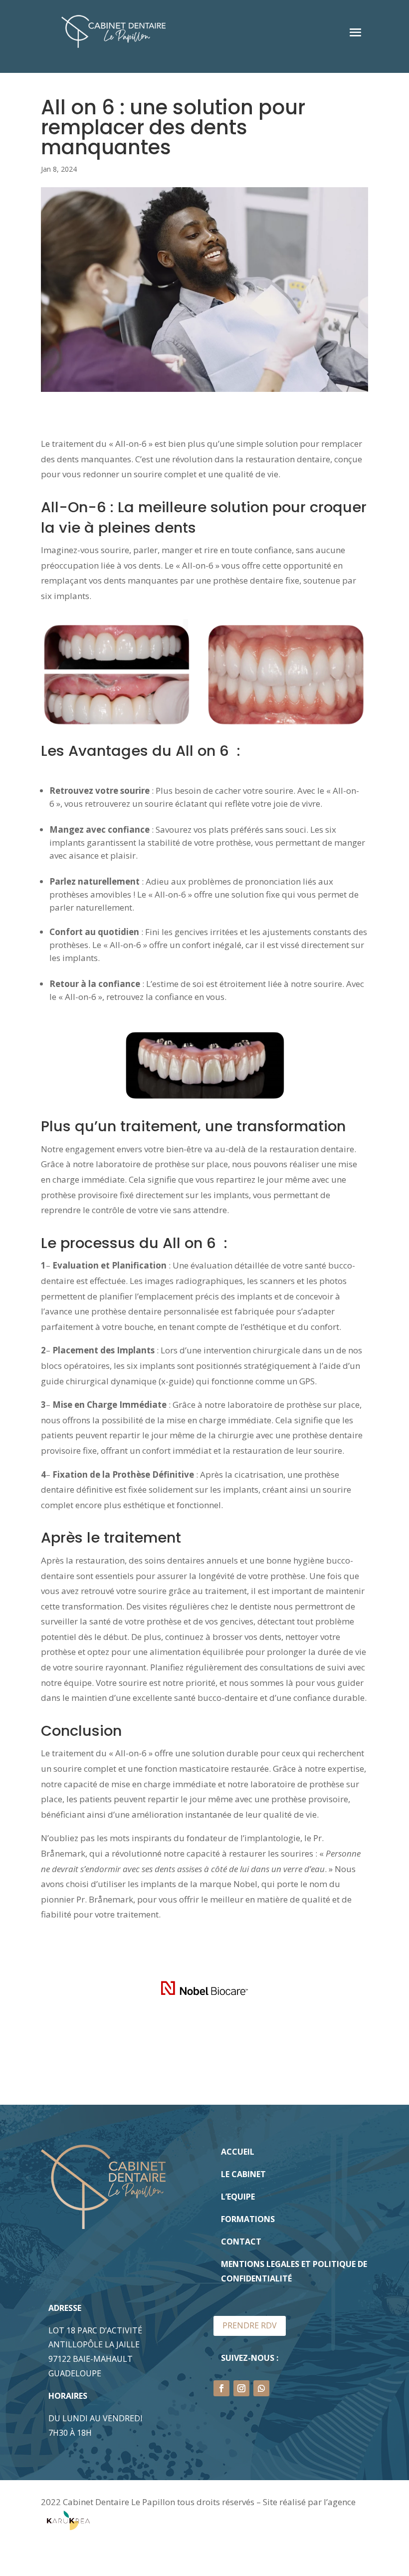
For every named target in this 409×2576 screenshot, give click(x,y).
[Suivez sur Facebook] (221, 2388)
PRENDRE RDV (250, 2325)
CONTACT (241, 2242)
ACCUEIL (238, 2152)
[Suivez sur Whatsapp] (261, 2388)
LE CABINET (243, 2174)
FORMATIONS (248, 2219)
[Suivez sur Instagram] (241, 2388)
